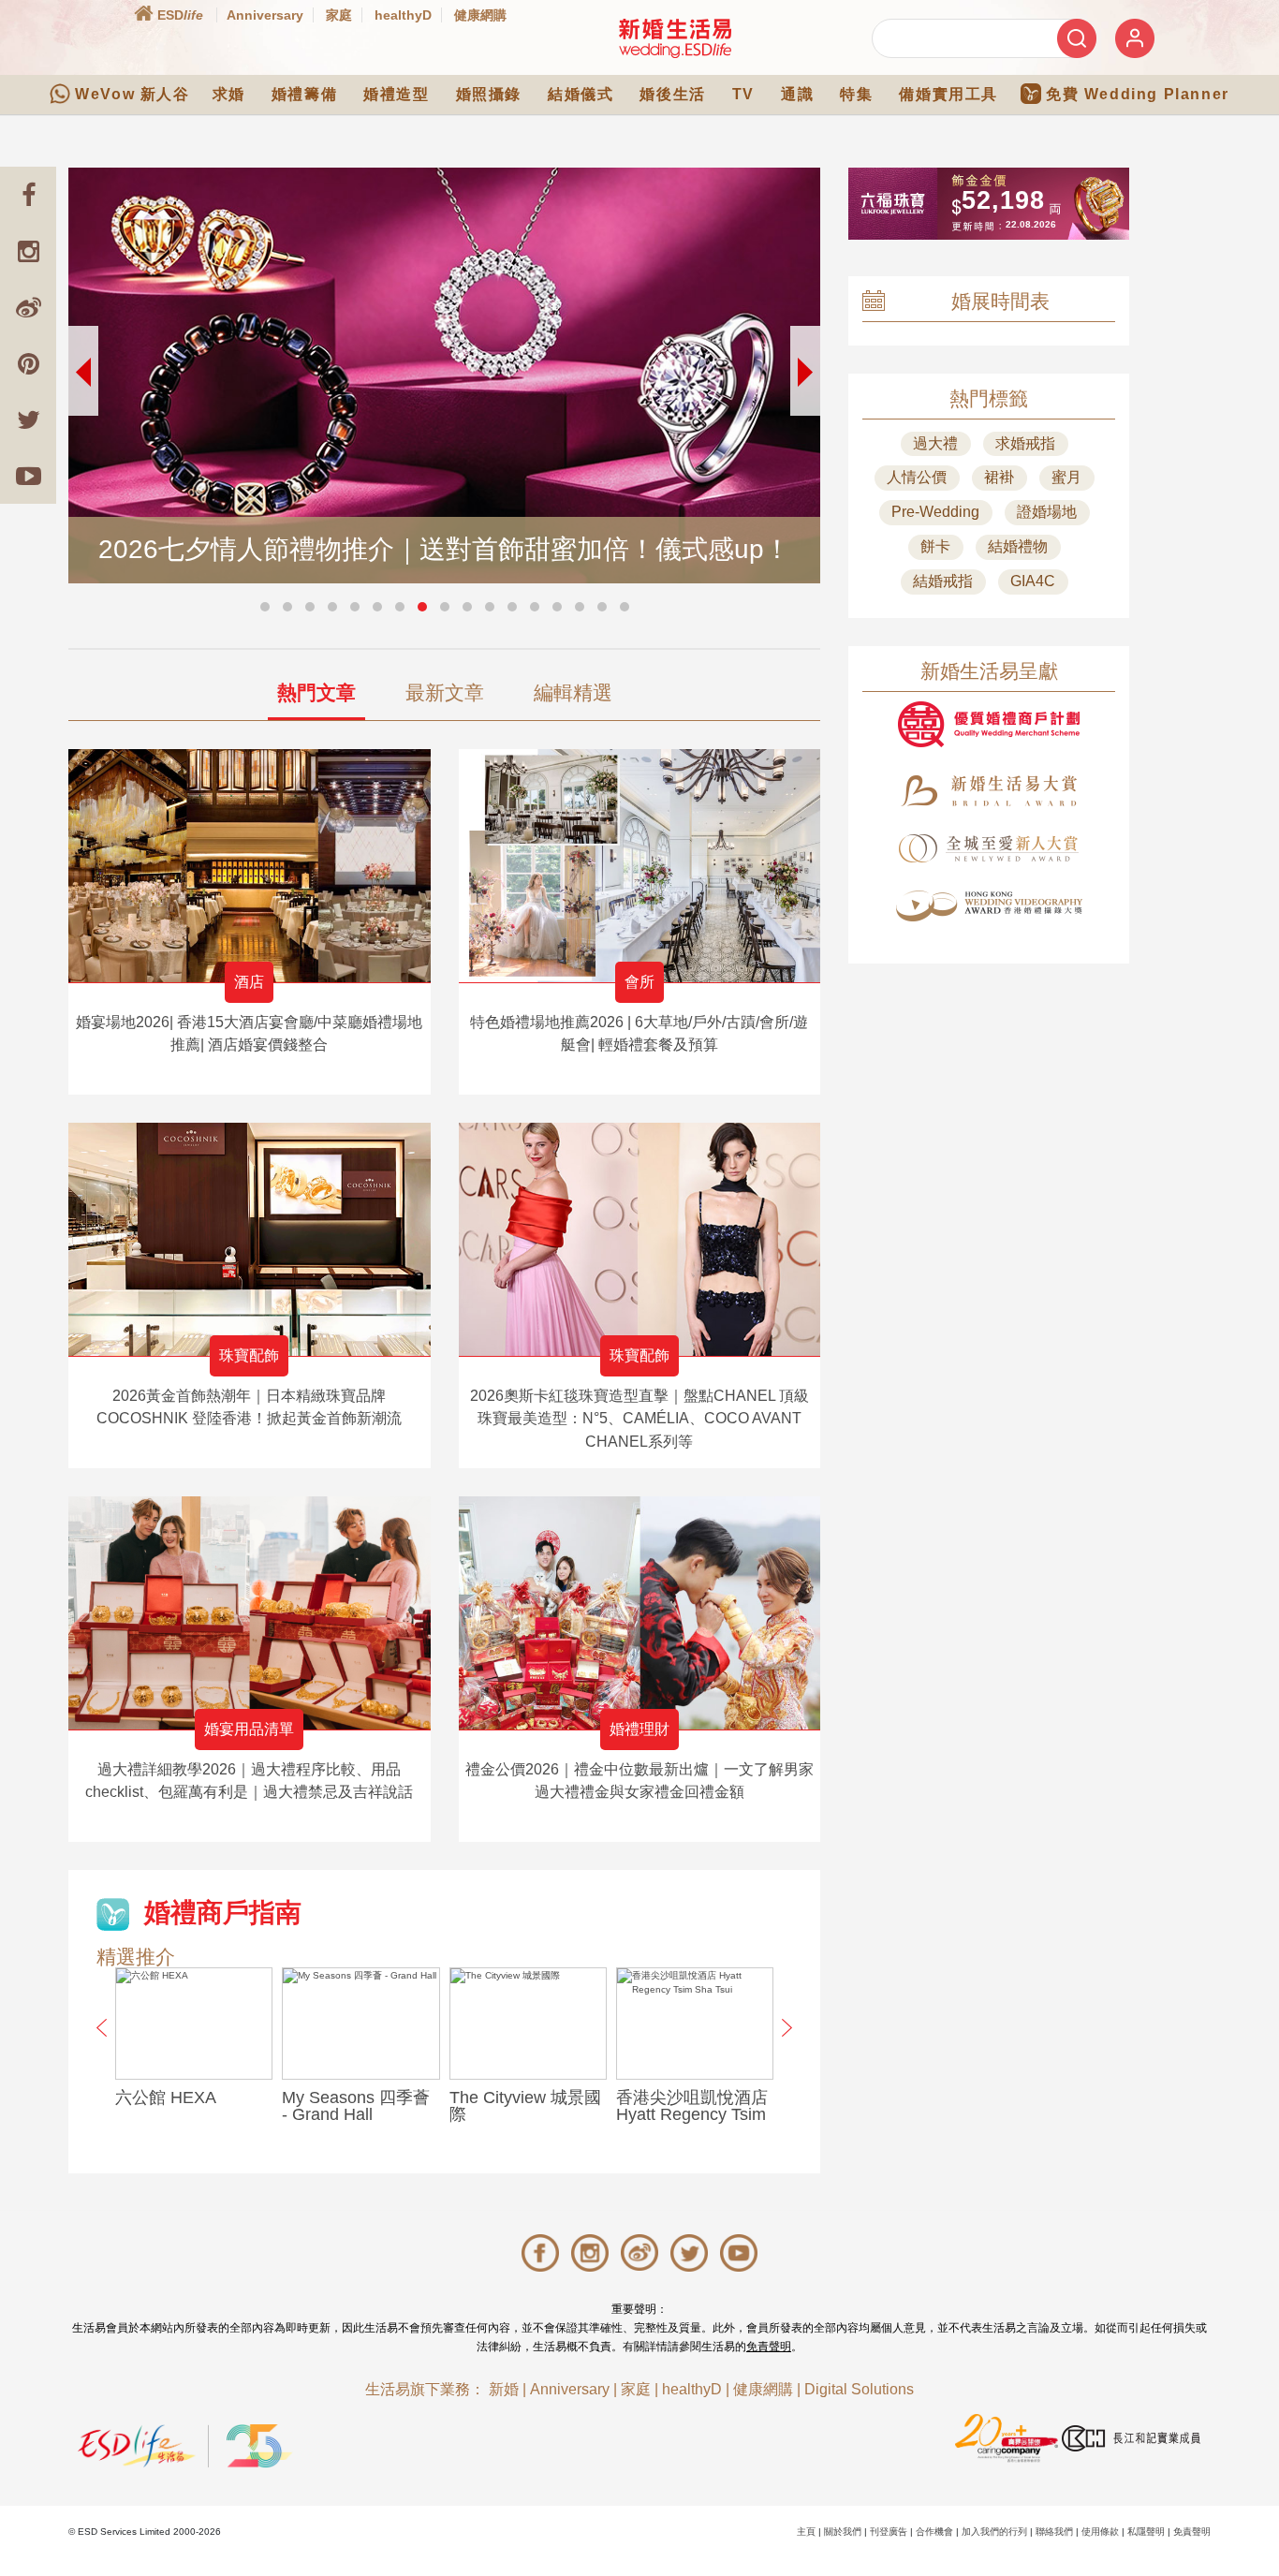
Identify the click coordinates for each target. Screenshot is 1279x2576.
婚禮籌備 (304, 94)
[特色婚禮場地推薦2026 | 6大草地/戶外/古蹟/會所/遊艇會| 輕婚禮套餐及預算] (640, 866)
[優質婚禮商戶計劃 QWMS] (989, 724)
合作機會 (934, 2532)
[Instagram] (28, 251)
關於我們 (843, 2532)
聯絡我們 (1054, 2532)
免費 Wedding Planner (1138, 94)
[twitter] (28, 420)
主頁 (806, 2532)
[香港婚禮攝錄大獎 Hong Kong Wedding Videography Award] (989, 906)
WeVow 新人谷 (132, 94)
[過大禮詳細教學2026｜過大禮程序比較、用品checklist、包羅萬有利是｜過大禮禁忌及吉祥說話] (250, 1613)
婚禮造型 (396, 94)
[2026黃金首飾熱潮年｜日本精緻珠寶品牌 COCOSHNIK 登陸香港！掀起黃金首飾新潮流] (250, 1239)
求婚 (229, 94)
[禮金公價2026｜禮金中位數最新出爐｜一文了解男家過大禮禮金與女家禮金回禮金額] (640, 1613)
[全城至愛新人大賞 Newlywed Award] (989, 848)
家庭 (339, 15)
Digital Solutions (859, 2389)
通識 (797, 94)
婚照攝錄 (489, 94)
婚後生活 (672, 94)
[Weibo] (28, 307)
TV (743, 94)
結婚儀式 (581, 94)
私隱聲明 (1146, 2532)
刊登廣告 (889, 2532)
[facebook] (28, 195)
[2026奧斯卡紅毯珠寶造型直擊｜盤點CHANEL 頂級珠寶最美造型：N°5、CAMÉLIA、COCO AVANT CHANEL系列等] (640, 1239)
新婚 (504, 2389)
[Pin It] (28, 363)
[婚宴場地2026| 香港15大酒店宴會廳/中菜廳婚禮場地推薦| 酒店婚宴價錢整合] (250, 866)
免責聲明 (769, 2347)
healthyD (403, 15)
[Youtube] (28, 476)
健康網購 (480, 15)
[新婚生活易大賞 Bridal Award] (989, 791)
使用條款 (1100, 2532)
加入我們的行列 (994, 2532)
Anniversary (265, 15)
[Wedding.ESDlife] (675, 38)
